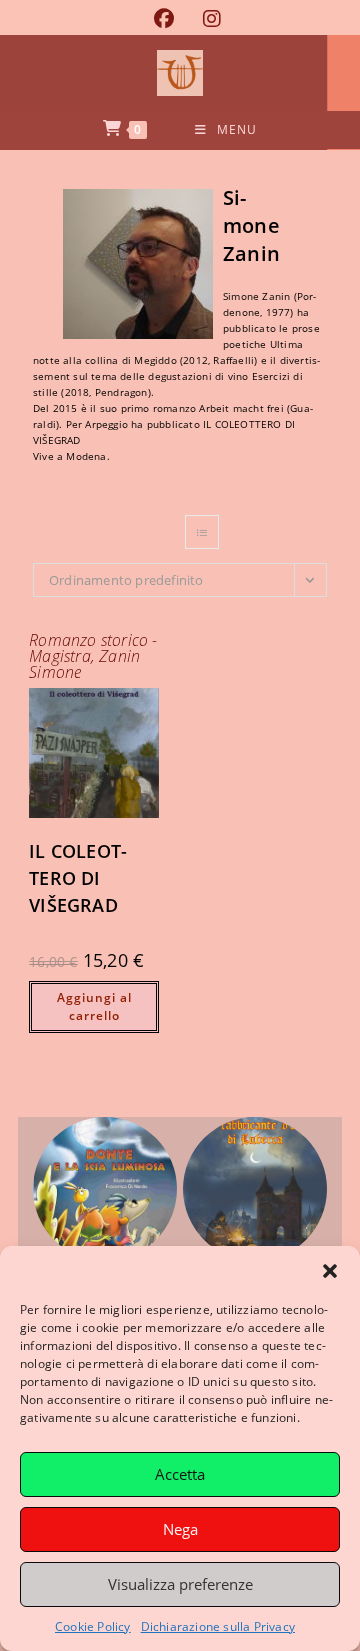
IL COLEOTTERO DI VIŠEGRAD (78, 878)
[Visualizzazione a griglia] (158, 532)
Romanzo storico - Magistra (93, 648)
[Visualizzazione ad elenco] (202, 532)
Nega (180, 1529)
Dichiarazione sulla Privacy (218, 1626)
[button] (330, 1271)
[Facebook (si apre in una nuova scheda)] (163, 19)
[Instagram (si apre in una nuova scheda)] (204, 19)
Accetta (180, 1474)
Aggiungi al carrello (94, 1006)
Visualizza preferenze (180, 1584)
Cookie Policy (93, 1626)
